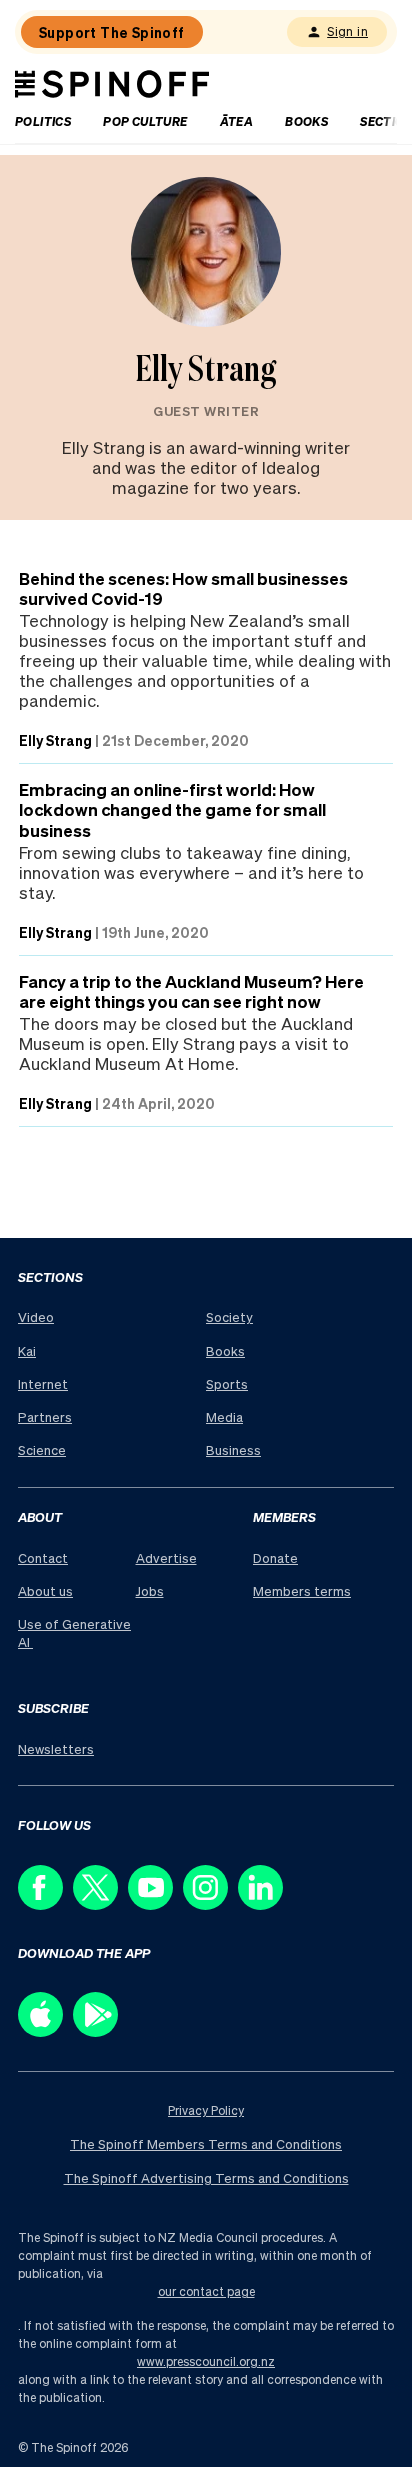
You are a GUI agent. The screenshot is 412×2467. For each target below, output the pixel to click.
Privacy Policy (206, 2110)
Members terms (302, 1590)
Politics (43, 121)
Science (42, 1449)
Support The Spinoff (112, 32)
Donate (275, 1557)
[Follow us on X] (100, 1904)
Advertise (166, 1557)
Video (36, 1316)
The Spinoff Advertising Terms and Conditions (206, 2177)
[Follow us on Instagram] (210, 1904)
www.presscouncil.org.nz (206, 2361)
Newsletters (56, 1748)
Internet (43, 1383)
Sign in (347, 31)
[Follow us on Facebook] (45, 1904)
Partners (45, 1416)
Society (229, 1316)
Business (233, 1449)
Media (224, 1416)
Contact (43, 1557)
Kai (27, 1350)
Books (306, 121)
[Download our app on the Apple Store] (45, 2031)
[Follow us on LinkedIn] (265, 1904)
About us (45, 1590)
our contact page (206, 2291)
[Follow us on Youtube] (155, 1904)
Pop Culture (145, 121)
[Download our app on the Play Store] (100, 2031)
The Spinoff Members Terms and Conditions (206, 2143)
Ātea (237, 121)
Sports (227, 1383)
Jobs (150, 1590)
